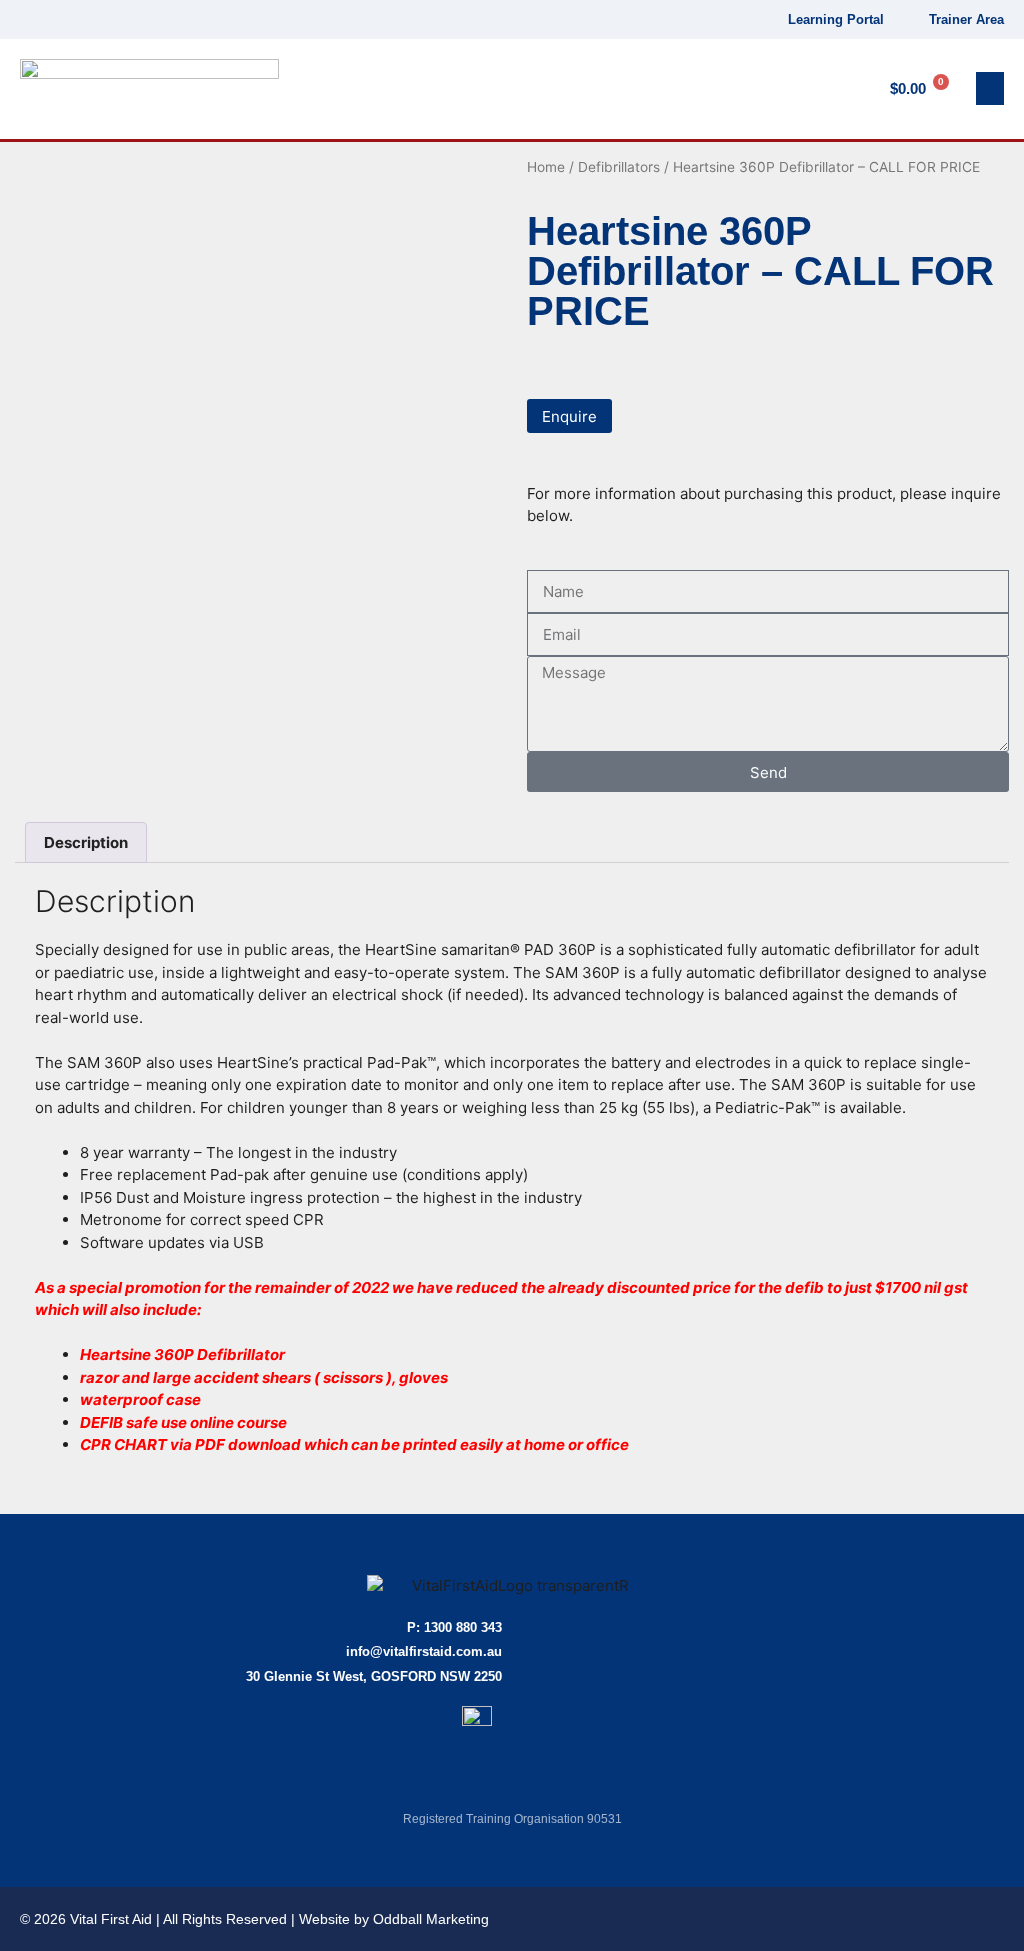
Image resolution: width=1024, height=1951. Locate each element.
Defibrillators (619, 167)
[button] (990, 88)
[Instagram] (86, 19)
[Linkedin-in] (52, 19)
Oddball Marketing (431, 1919)
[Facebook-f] (18, 19)
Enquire (569, 416)
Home (546, 167)
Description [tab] (86, 842)
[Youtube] (121, 19)
